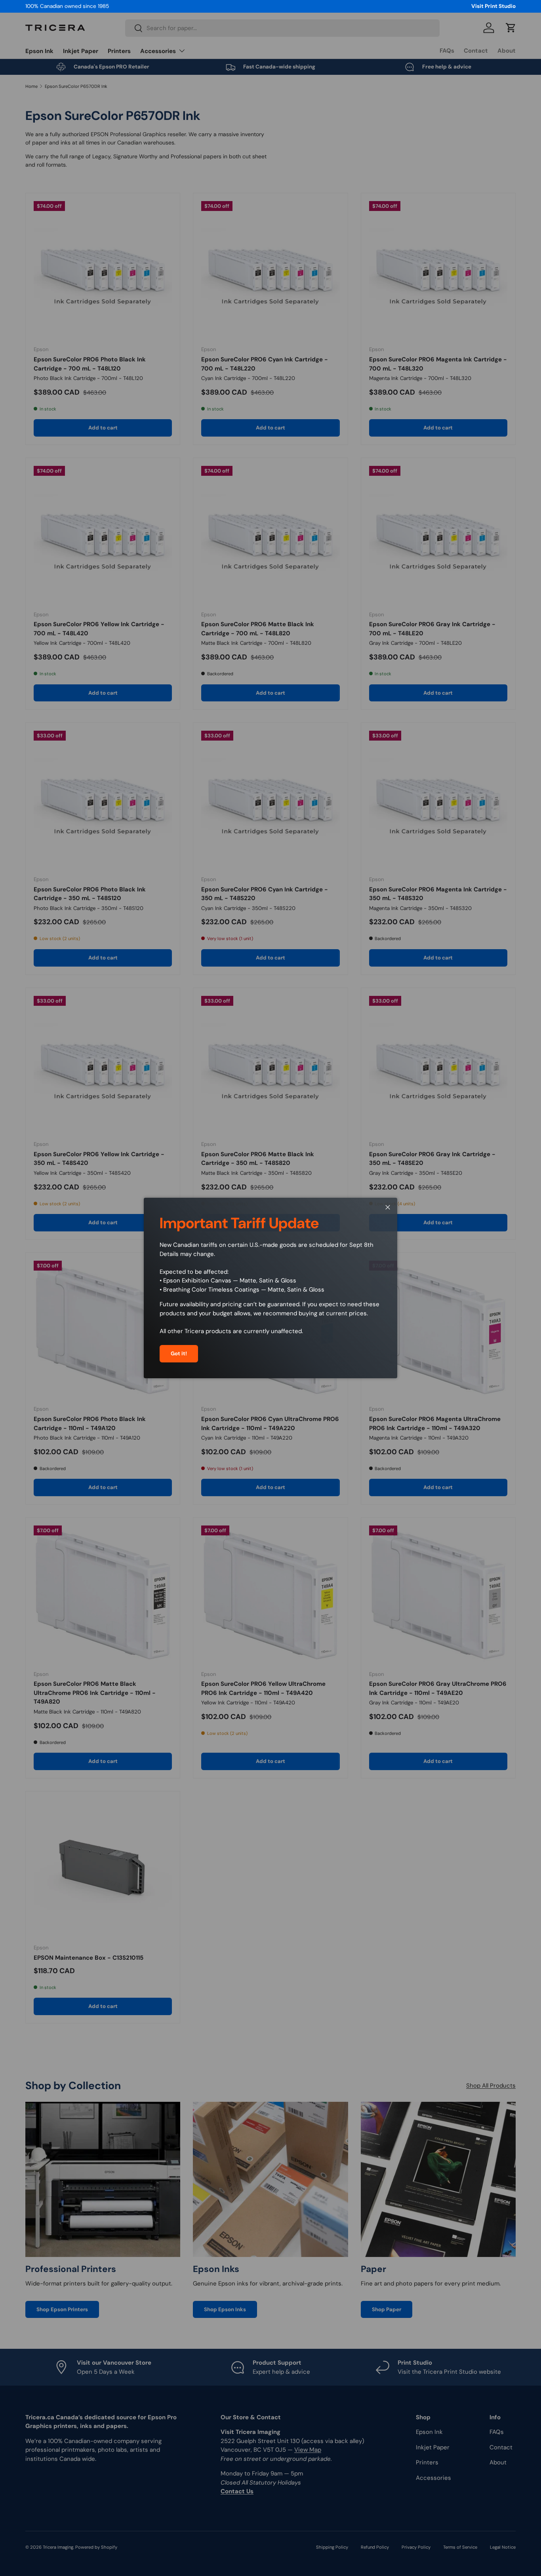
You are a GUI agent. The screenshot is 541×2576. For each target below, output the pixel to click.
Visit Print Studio (493, 6)
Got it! (179, 1354)
